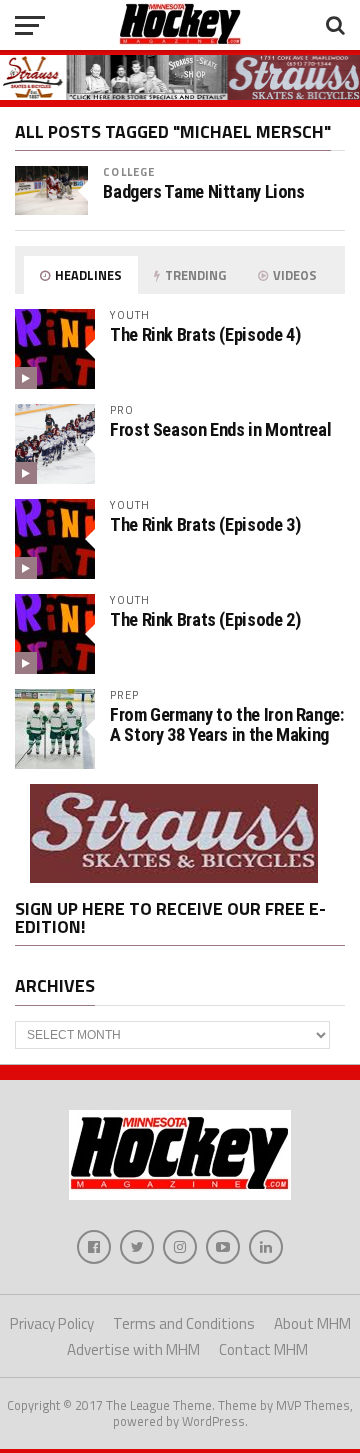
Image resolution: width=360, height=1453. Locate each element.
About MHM (312, 1323)
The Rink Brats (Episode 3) (205, 524)
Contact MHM (263, 1349)
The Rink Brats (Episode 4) (205, 334)
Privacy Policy (52, 1323)
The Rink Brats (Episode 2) (205, 619)
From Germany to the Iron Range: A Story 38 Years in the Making (227, 724)
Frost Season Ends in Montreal (220, 429)
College (129, 171)
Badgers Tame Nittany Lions (203, 192)
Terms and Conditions (184, 1323)
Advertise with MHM (133, 1349)
